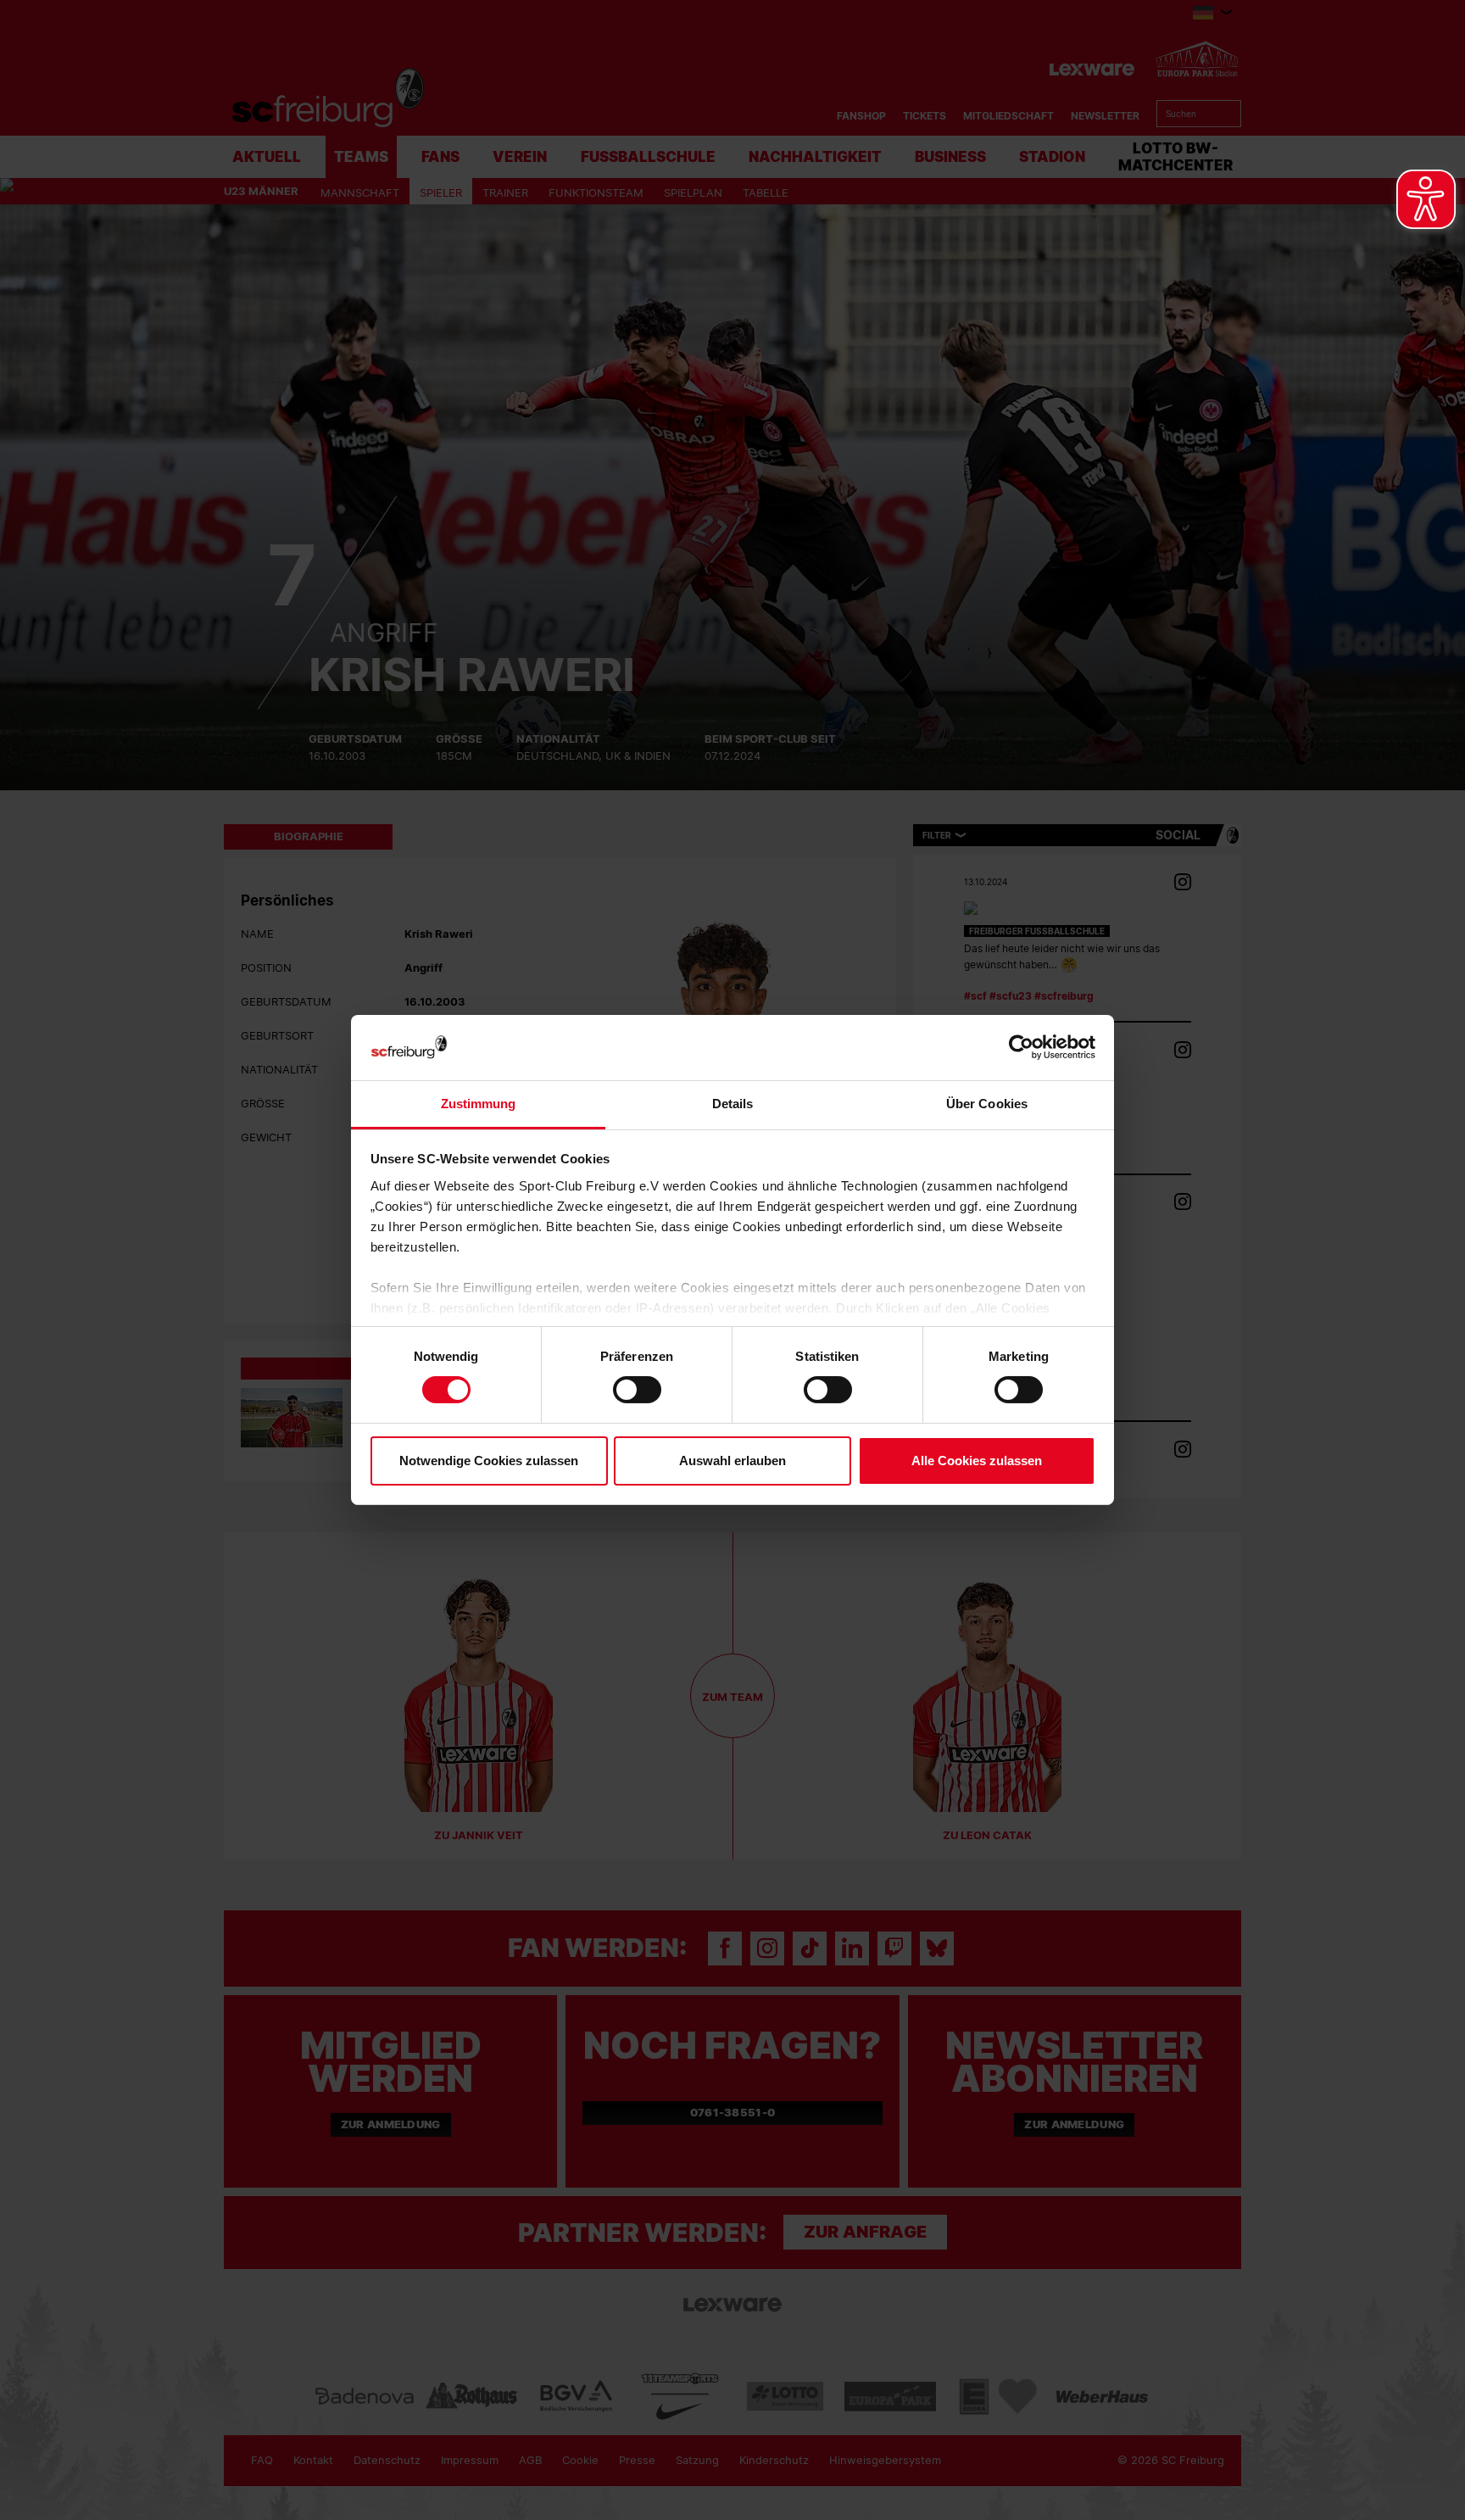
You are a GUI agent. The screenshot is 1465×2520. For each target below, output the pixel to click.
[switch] (637, 1390)
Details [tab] (733, 1104)
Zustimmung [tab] (479, 1104)
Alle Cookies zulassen (977, 1461)
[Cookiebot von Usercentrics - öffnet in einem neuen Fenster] (1021, 1048)
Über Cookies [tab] (987, 1104)
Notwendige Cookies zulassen (489, 1461)
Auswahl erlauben (732, 1461)
